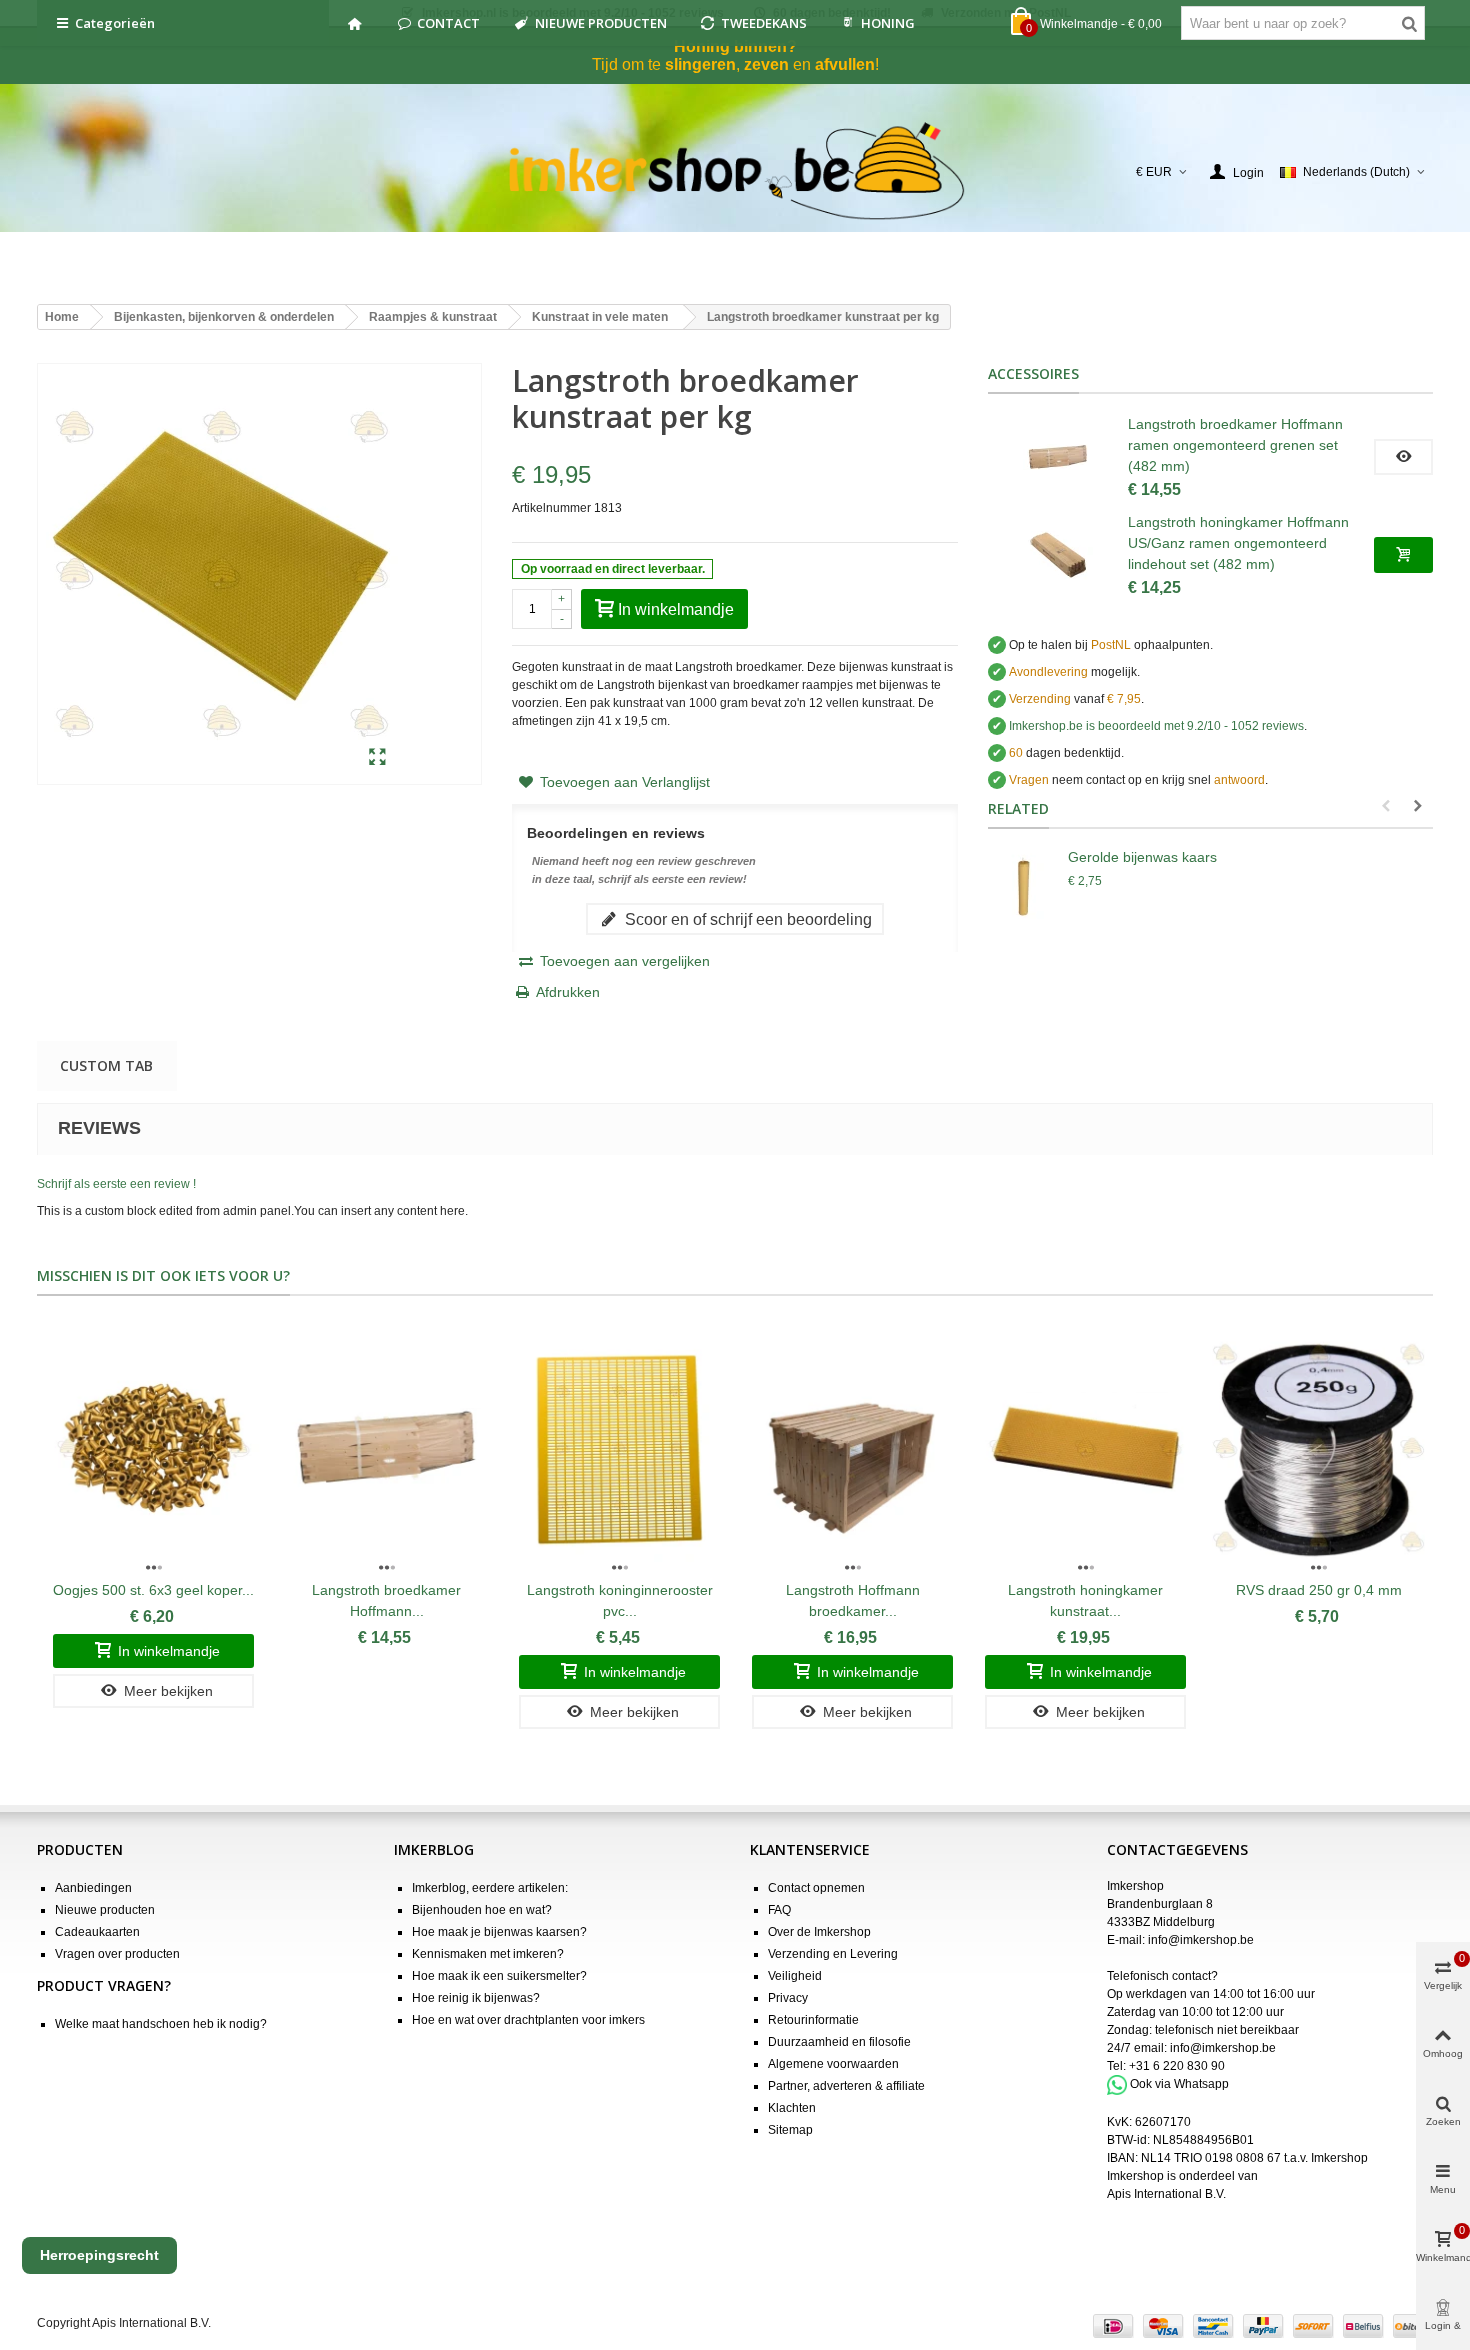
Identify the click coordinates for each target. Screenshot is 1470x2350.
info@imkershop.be (1201, 1940)
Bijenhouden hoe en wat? (482, 1910)
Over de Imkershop (819, 1932)
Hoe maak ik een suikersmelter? (499, 1976)
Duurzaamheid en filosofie (839, 2042)
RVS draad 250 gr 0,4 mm (1319, 1590)
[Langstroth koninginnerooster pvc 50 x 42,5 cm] (619, 1447)
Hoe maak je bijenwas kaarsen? (499, 1932)
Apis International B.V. (1166, 2194)
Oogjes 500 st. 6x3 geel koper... (153, 1590)
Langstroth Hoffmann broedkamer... (853, 1600)
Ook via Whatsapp (1179, 2084)
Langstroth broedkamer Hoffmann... (386, 1600)
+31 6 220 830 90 (1177, 2066)
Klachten (792, 2108)
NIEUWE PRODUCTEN (601, 23)
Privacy (788, 1998)
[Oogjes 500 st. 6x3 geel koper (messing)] (153, 1447)
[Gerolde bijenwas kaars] (1023, 887)
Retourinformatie (813, 2020)
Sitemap (790, 2130)
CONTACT (448, 23)
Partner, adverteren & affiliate (846, 2086)
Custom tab (106, 1065)
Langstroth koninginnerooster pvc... (620, 1600)
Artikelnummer (551, 508)
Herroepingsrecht (99, 2255)
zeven (766, 64)
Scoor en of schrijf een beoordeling (746, 919)
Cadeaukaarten (97, 1932)
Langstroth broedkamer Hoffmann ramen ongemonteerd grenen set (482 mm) (1235, 445)
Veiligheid (795, 1976)
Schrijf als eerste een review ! (116, 1184)
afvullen (845, 64)
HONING (888, 23)
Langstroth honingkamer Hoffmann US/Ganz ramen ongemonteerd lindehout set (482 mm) (1238, 543)
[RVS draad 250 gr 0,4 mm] (1318, 1447)
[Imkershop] (735, 172)
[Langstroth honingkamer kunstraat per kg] (1085, 1447)
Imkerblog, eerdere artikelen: (490, 1888)
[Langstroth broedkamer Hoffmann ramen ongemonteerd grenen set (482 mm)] (1058, 457)
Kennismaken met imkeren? (488, 1954)
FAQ (779, 1910)
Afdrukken (568, 992)
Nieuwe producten (105, 1910)
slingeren (700, 64)
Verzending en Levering (833, 1954)
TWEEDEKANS (764, 23)
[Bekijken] (1403, 457)
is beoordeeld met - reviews (1156, 726)
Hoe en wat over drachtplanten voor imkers (528, 2020)
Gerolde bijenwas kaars (1142, 857)
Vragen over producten (117, 1954)
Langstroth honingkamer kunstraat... (1085, 1600)
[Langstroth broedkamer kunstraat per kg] (377, 758)
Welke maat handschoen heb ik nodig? (161, 2024)
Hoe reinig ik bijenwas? (476, 1998)
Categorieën (115, 23)
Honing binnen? (735, 46)
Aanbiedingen (93, 1888)
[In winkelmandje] (1403, 555)
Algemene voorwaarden (833, 2064)
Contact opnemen (816, 1888)
